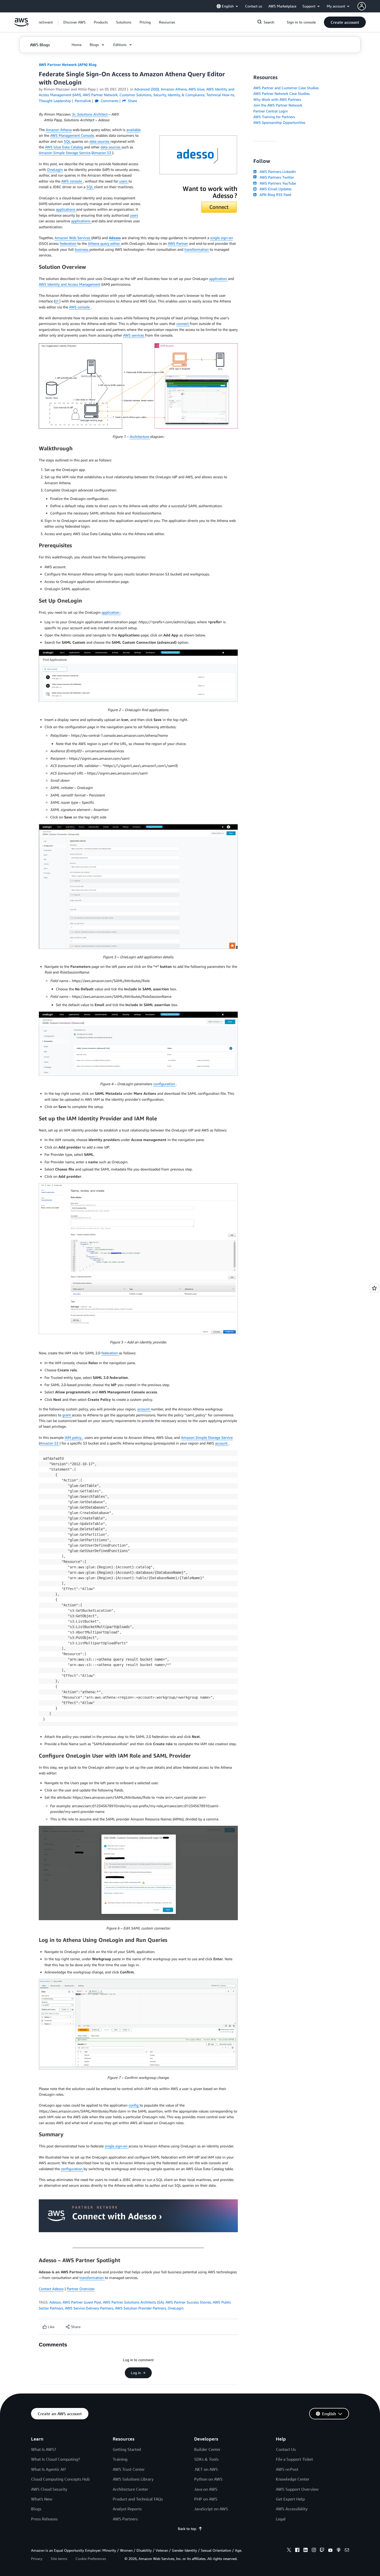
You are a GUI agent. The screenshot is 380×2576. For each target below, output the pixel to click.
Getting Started (127, 2449)
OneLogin (55, 169)
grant (67, 1415)
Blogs (36, 2509)
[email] (347, 2551)
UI (57, 301)
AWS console (72, 181)
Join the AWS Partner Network (278, 105)
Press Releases (44, 2519)
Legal (281, 2519)
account (144, 1409)
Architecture (140, 436)
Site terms (59, 2559)
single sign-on (222, 238)
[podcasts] (339, 2551)
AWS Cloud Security (49, 2489)
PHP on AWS (206, 2499)
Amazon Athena (59, 130)
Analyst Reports (127, 2509)
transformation (197, 249)
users (124, 181)
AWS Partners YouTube (277, 183)
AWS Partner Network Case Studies (282, 93)
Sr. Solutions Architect (90, 114)
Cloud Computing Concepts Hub (60, 2479)
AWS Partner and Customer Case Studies (286, 88)
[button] (74, 22)
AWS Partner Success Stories (188, 2302)
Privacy (37, 2559)
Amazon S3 (102, 153)
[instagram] (314, 2551)
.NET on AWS (206, 2469)
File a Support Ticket (294, 2459)
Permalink (83, 101)
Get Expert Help (290, 2499)
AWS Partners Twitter (276, 177)
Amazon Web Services (73, 238)
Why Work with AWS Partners (277, 99)
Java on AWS (206, 2489)
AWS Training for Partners (274, 117)
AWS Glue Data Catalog (64, 147)
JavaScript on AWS (211, 2509)
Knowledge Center (293, 2479)
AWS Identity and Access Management (70, 284)
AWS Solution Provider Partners (140, 2308)
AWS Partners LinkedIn (277, 172)
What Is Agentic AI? (48, 2469)
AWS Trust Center (129, 2469)
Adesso (55, 2302)
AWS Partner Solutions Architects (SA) (133, 2302)
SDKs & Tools (206, 2459)
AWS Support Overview (297, 2489)
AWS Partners (125, 2519)
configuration (164, 1084)
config (134, 2105)
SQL (68, 141)
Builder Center (207, 2449)
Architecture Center (130, 2489)
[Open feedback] (374, 1288)
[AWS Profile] (362, 6)
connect (183, 324)
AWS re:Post (287, 2469)
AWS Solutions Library (133, 2479)
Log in (136, 2373)
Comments (109, 101)
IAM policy (74, 1437)
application (219, 279)
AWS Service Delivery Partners (89, 2308)
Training (120, 2459)
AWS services (134, 335)
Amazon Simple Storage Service (65, 153)
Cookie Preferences (91, 2559)
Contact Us (286, 2449)
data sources (100, 141)
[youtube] (330, 2551)
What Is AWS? (44, 2449)
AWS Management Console (72, 135)
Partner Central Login (271, 111)
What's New (42, 2499)
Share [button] (132, 101)
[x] (289, 2551)
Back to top (187, 2529)
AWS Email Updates (275, 189)
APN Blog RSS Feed (274, 195)
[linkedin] (306, 2551)
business (82, 249)
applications (66, 209)
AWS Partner (178, 243)
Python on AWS (208, 2479)
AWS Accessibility (292, 2509)
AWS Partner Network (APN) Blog (68, 64)
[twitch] (322, 2551)
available (134, 130)
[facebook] (297, 2551)
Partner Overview (81, 2289)
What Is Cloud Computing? (55, 2459)
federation (69, 243)
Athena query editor (104, 243)
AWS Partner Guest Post (82, 2302)
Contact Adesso (51, 2289)
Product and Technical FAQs (138, 2499)
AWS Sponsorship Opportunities (279, 122)
